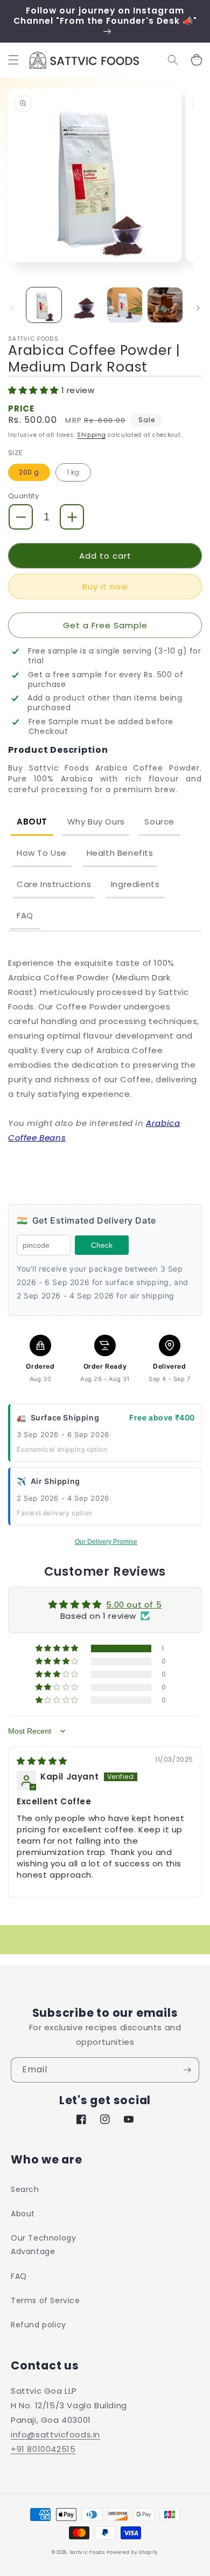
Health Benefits (120, 853)
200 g (29, 472)
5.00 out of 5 (134, 1605)
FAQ (25, 915)
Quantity (23, 496)
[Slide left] (12, 308)
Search (25, 2189)
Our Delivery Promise (106, 1542)
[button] (13, 60)
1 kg (73, 472)
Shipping (92, 435)
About (32, 822)
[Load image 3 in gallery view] (125, 305)
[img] (42, 1761)
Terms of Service (45, 2300)
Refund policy (38, 2325)
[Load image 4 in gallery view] (165, 305)
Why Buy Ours (96, 822)
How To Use (42, 853)
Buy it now (105, 586)
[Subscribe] (187, 2070)
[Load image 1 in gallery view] (44, 305)
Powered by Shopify (132, 2552)
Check (102, 1245)
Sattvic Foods (87, 2552)
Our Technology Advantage (43, 2245)
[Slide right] (198, 308)
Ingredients (135, 884)
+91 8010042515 (43, 2449)
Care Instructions (54, 884)
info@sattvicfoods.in (55, 2434)
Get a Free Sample (105, 625)
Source (159, 822)
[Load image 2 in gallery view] (84, 305)
